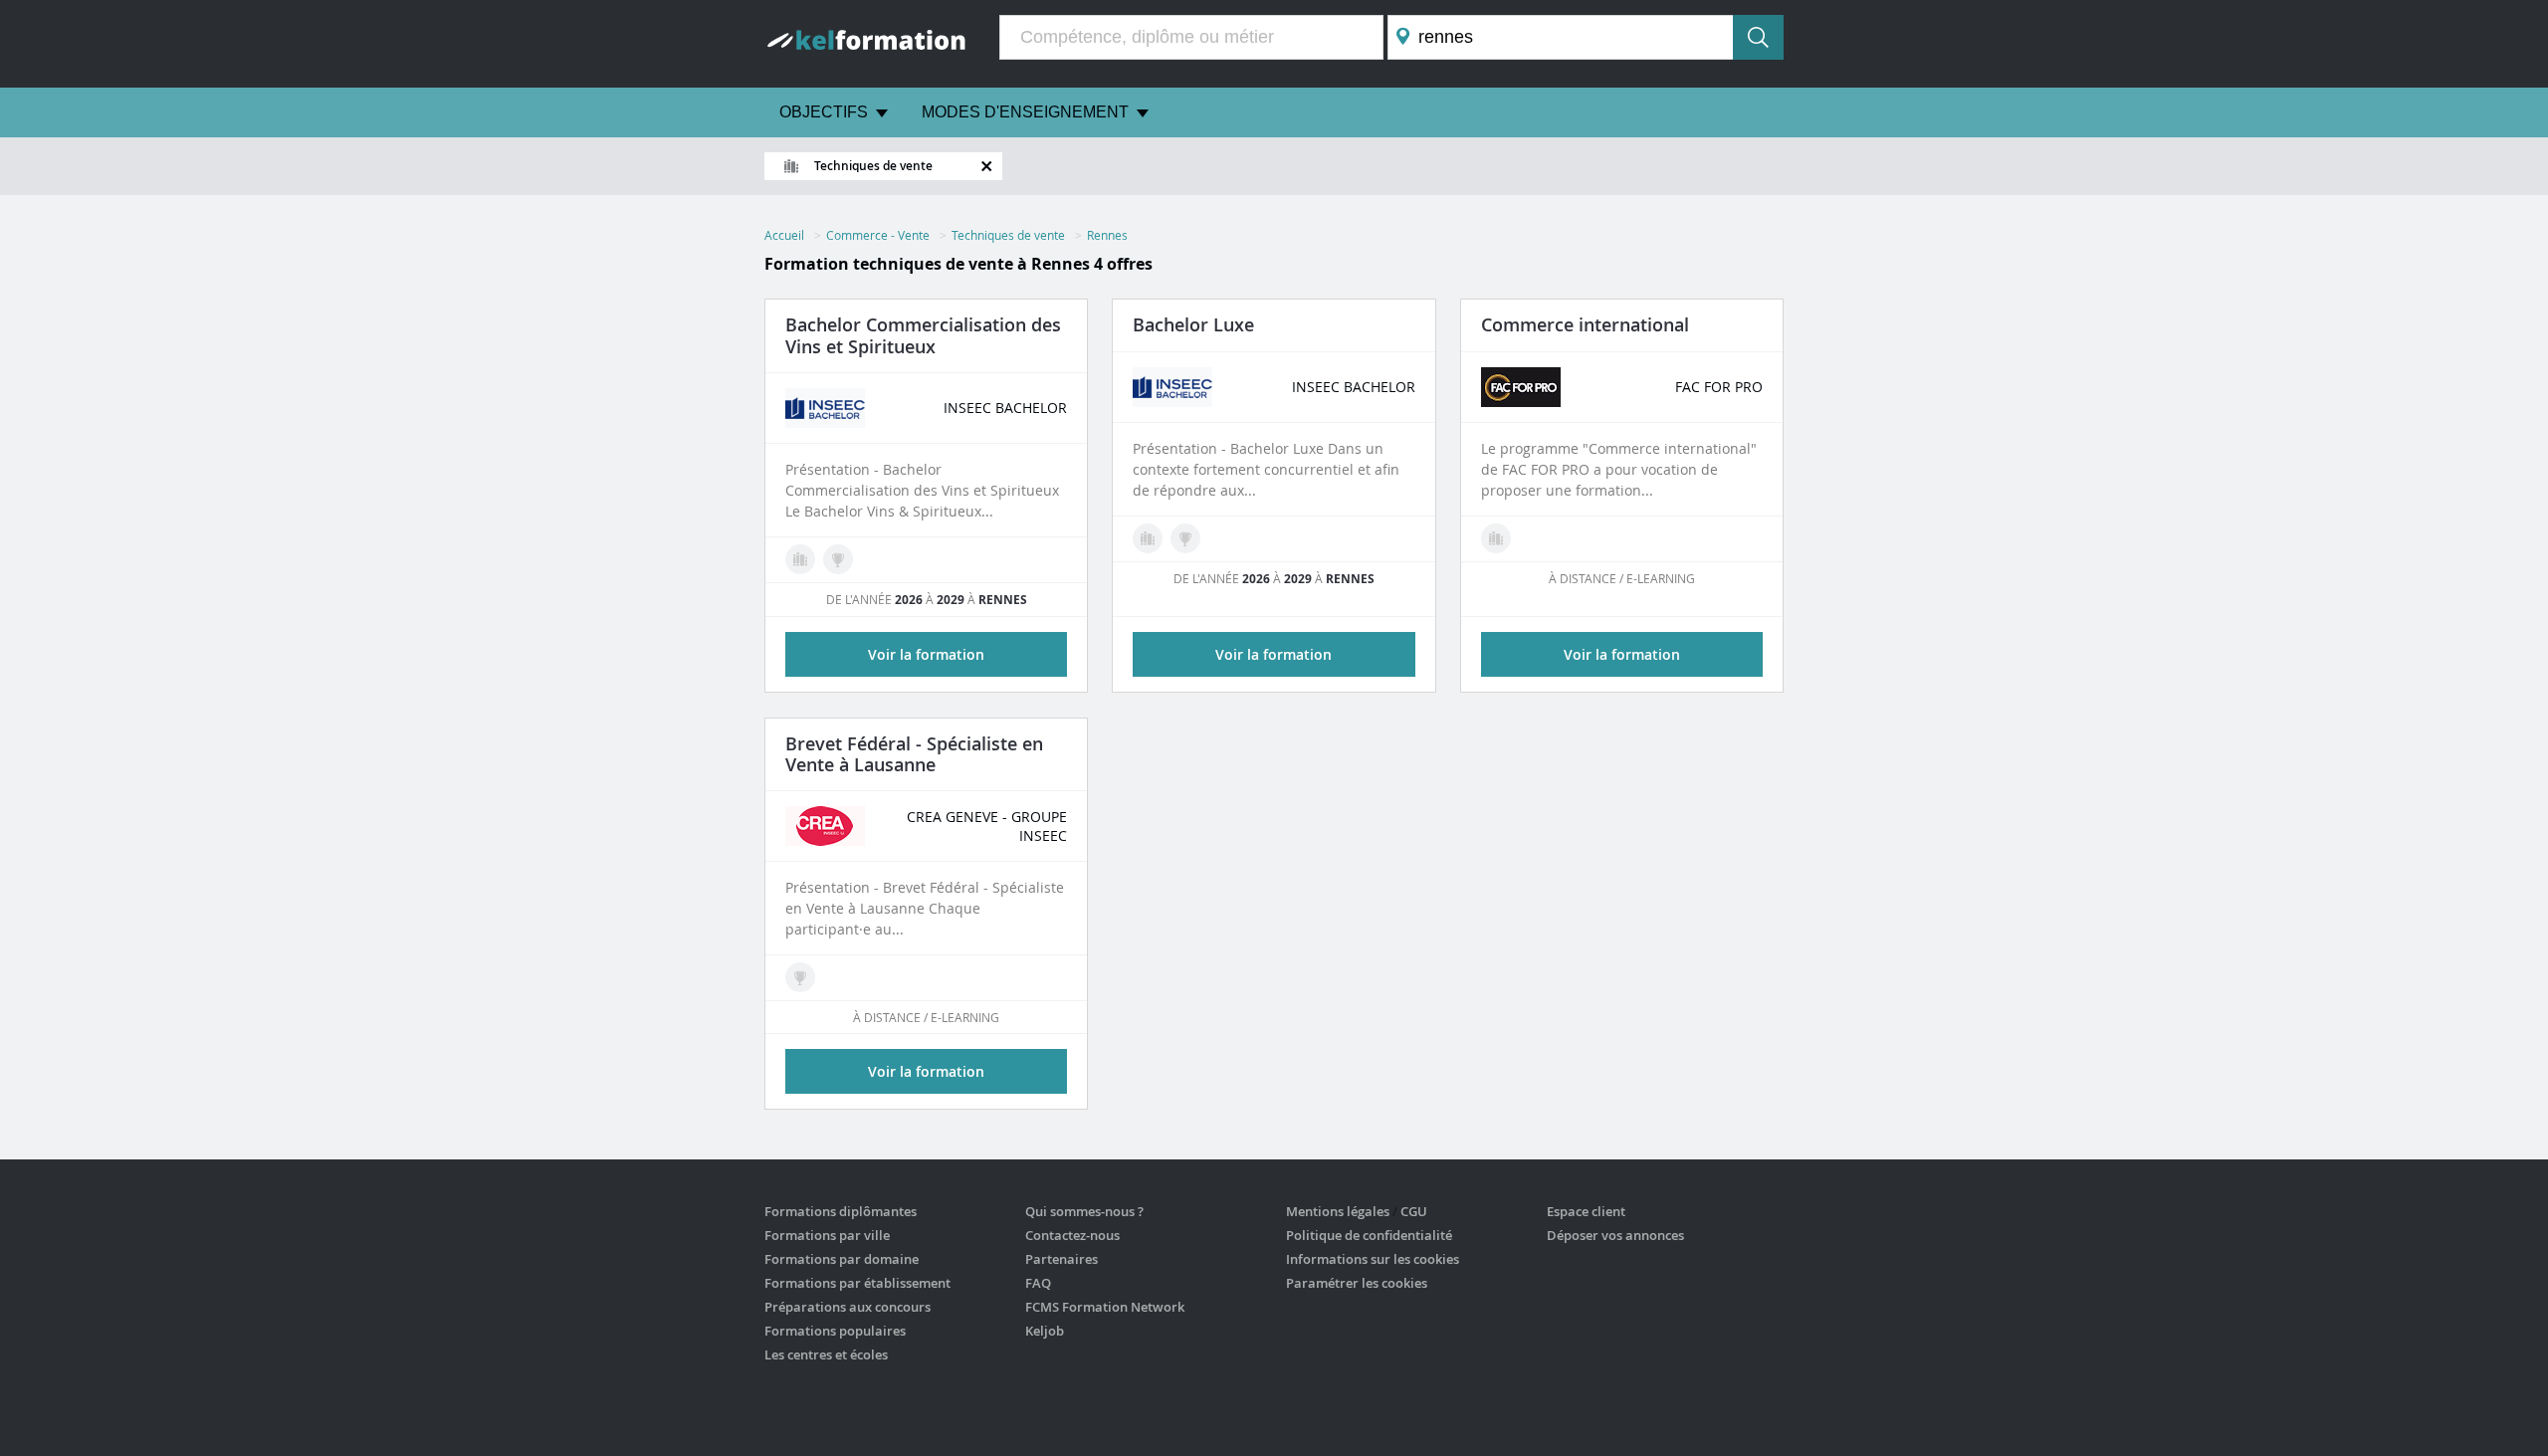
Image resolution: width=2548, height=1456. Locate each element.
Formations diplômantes (841, 1211)
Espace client (1586, 1211)
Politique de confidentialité (1369, 1235)
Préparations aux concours (848, 1307)
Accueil (784, 235)
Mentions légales (1338, 1211)
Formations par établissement (857, 1283)
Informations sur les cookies (1373, 1259)
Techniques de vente (1008, 235)
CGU (1414, 1211)
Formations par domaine (842, 1259)
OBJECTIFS (824, 112)
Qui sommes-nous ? (1084, 1211)
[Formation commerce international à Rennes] (1496, 538)
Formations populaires (835, 1331)
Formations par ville (827, 1235)
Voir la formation (1622, 654)
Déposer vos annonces (1615, 1235)
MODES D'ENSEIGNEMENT (1025, 112)
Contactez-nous (1072, 1235)
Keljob (1045, 1331)
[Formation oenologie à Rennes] (800, 559)
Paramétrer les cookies (1357, 1283)
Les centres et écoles (826, 1354)
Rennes (1107, 235)
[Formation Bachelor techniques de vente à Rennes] (838, 559)
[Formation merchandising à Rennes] (1148, 538)
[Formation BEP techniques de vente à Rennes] (800, 977)
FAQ (1038, 1283)
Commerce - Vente (878, 235)
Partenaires (1062, 1259)
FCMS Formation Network (1105, 1307)
